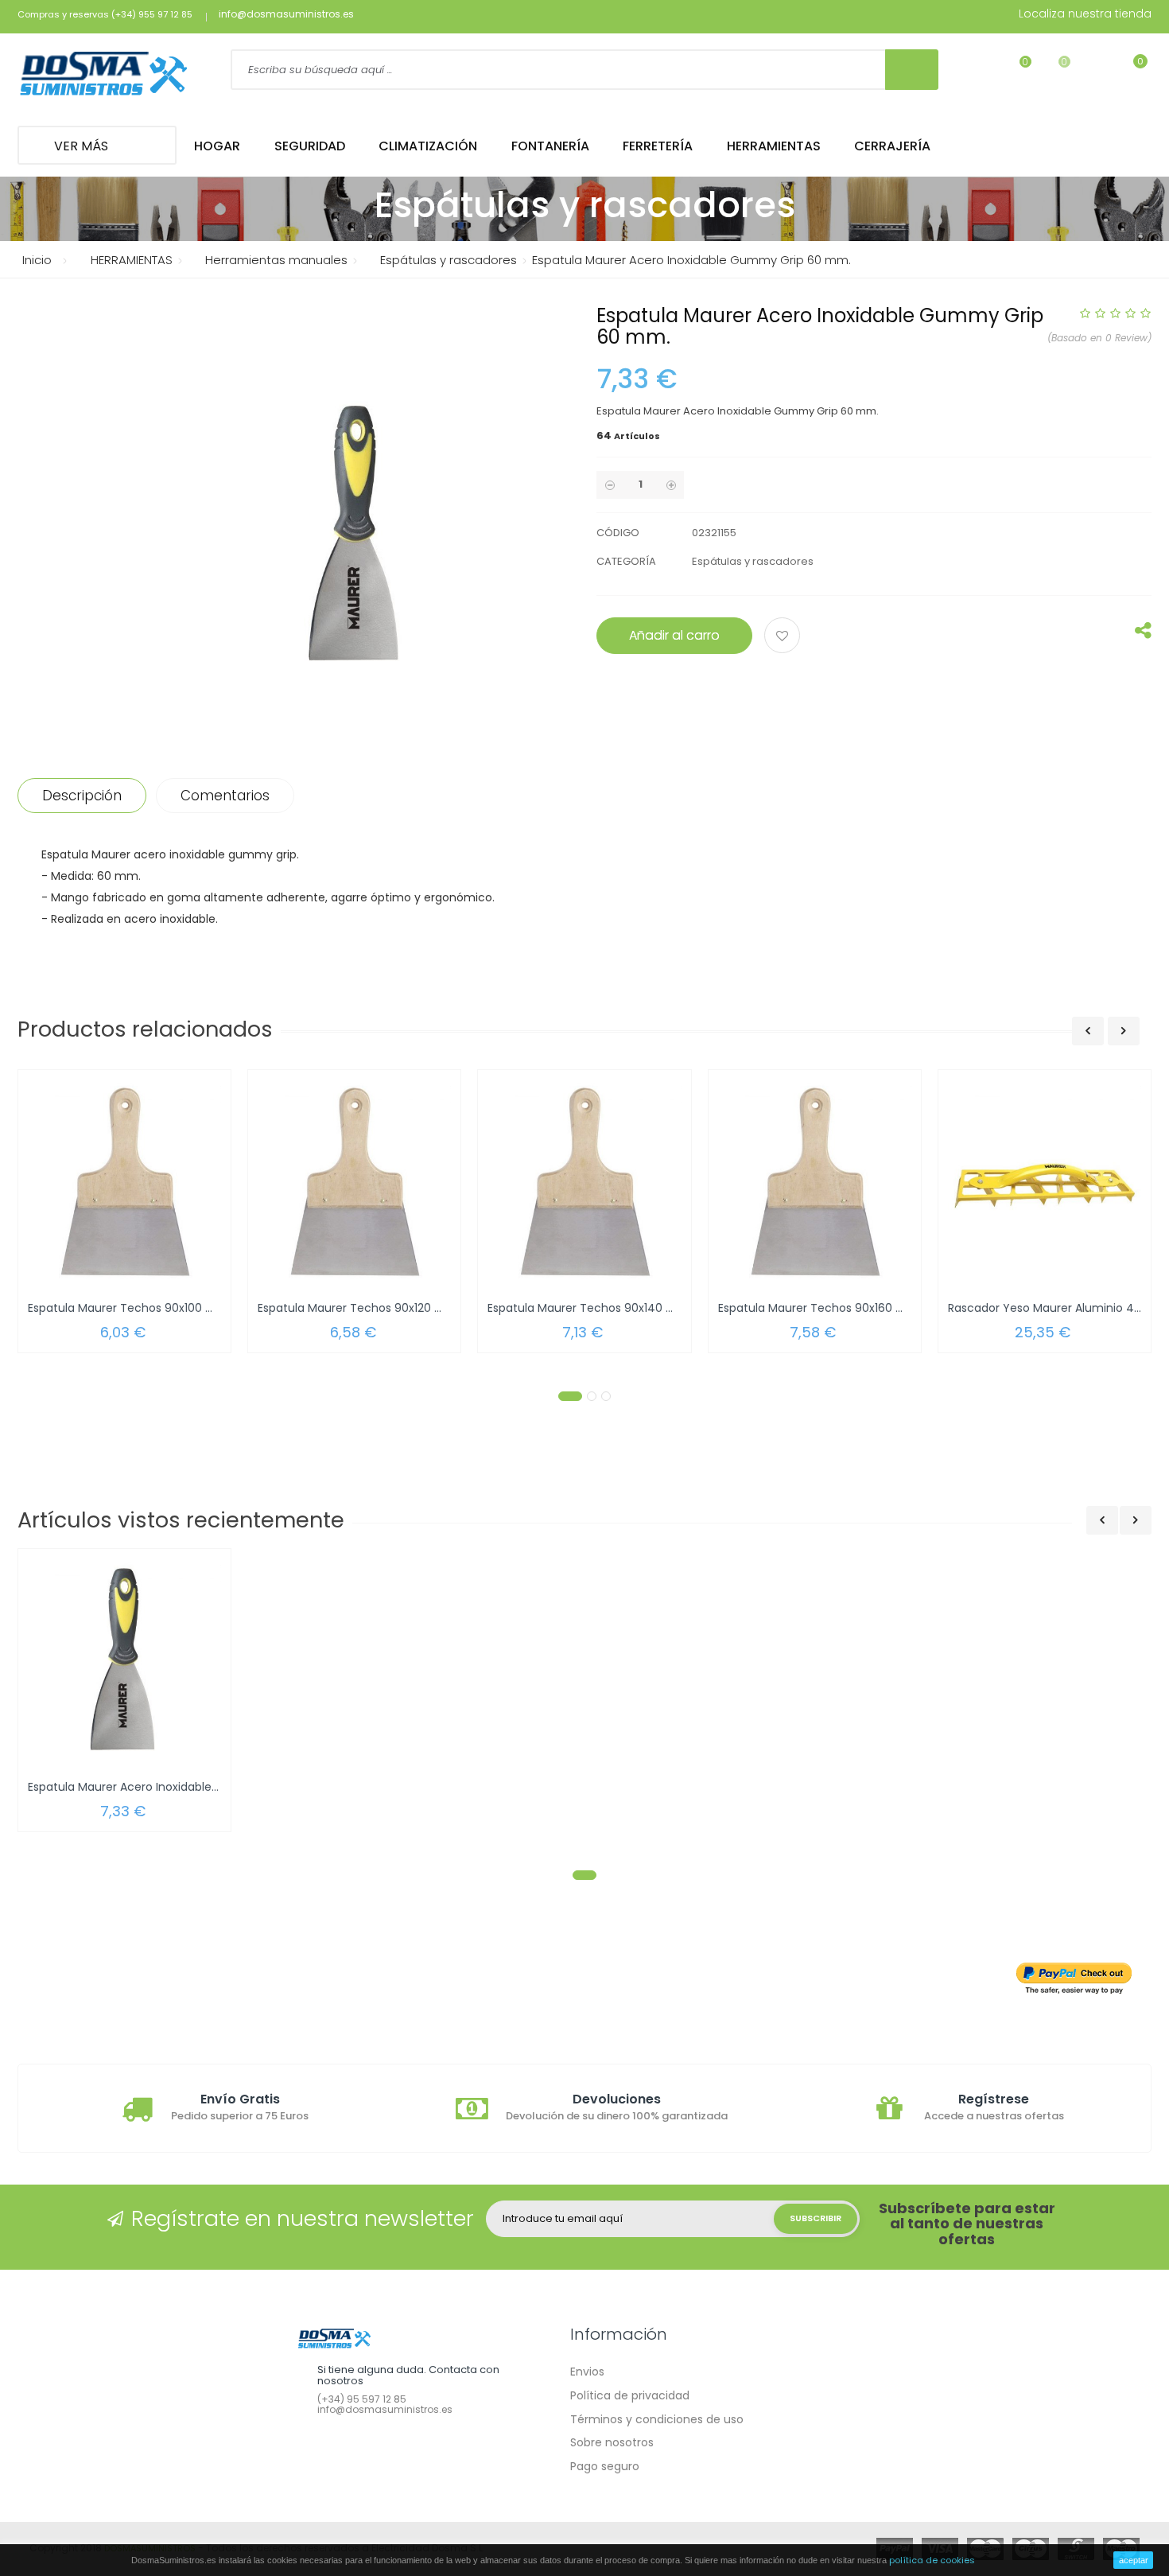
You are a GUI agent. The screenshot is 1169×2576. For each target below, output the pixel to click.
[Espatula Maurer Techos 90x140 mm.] (584, 1182)
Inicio (37, 260)
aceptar (1134, 2560)
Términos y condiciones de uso (657, 2419)
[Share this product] (1143, 634)
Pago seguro (605, 2466)
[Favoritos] (1015, 72)
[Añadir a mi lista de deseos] (785, 637)
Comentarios (225, 796)
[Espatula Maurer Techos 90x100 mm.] (124, 1182)
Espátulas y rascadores (753, 561)
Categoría (626, 561)
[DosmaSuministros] (104, 75)
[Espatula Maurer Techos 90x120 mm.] (354, 1182)
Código (618, 533)
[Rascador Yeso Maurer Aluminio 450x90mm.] (1045, 1182)
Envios (587, 2372)
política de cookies (932, 2560)
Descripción (82, 796)
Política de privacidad (630, 2395)
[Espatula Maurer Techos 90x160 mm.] (815, 1182)
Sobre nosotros (612, 2442)
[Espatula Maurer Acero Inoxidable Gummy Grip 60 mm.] (124, 1661)
